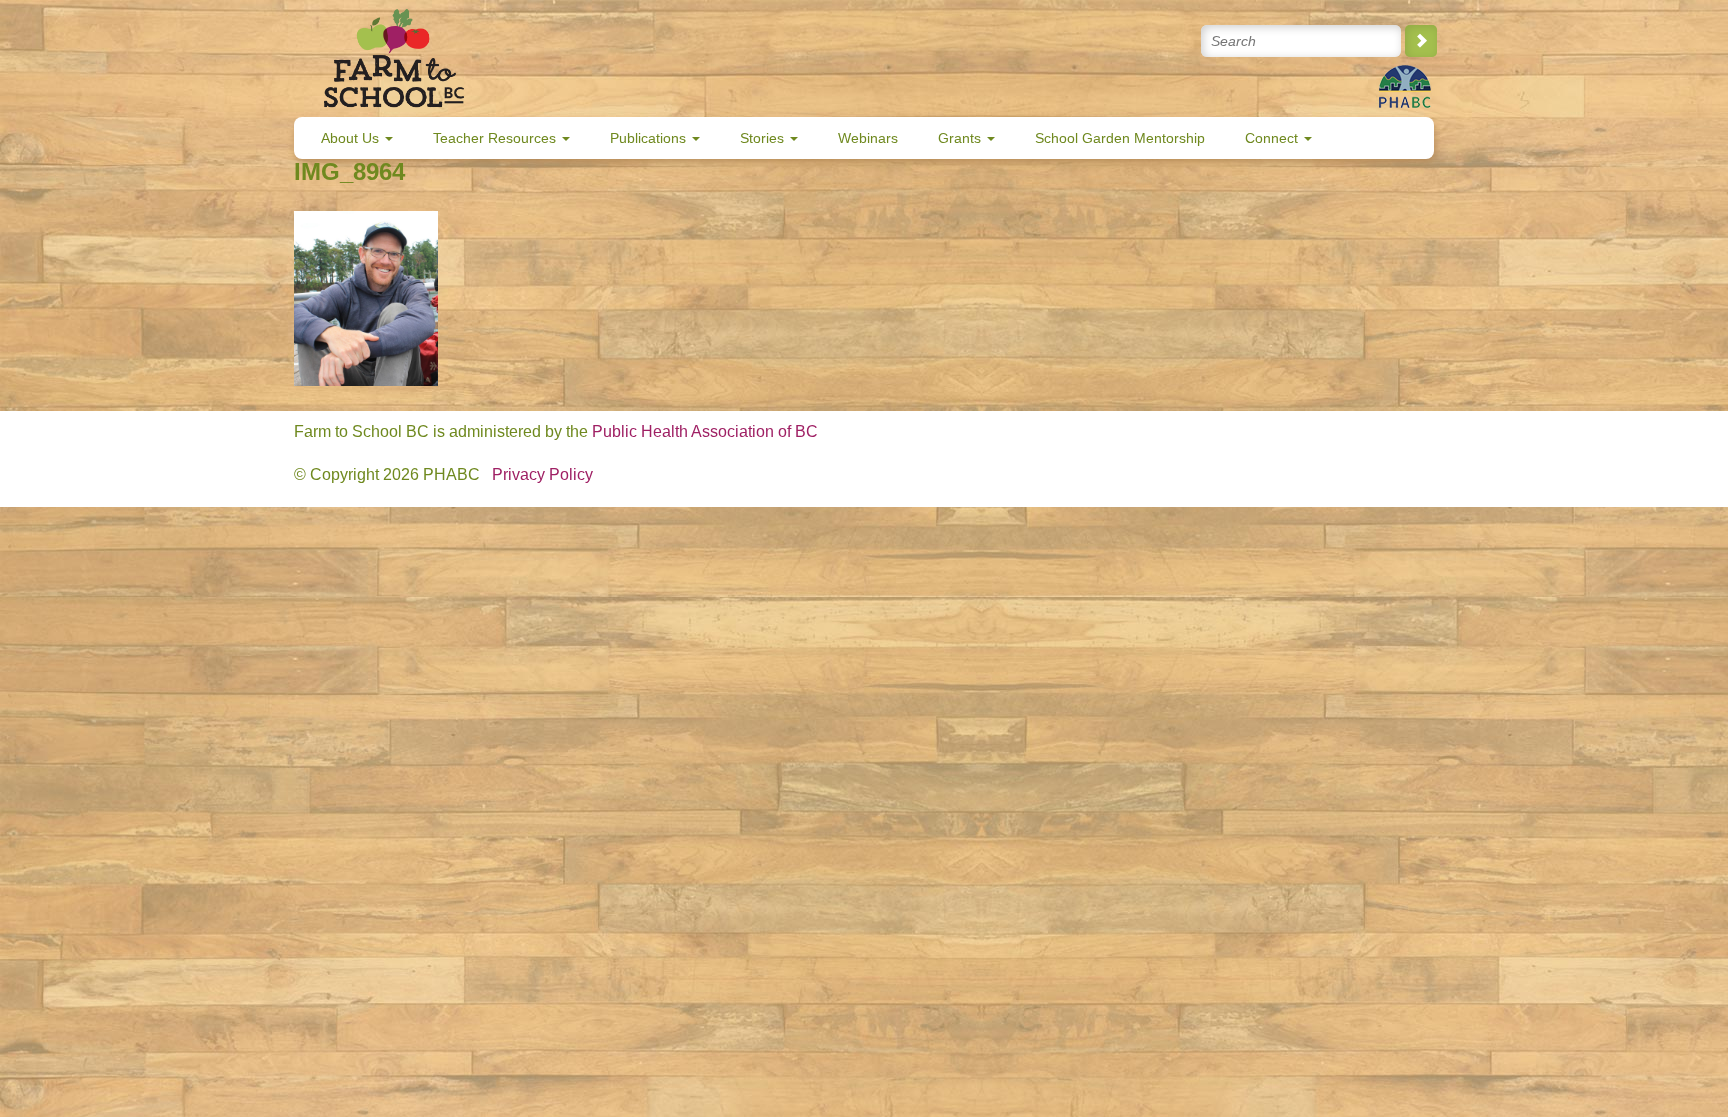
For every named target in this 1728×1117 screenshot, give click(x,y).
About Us (352, 138)
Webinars (868, 138)
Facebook (1053, 41)
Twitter (1010, 41)
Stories (764, 138)
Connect (1273, 138)
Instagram (1139, 41)
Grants (961, 138)
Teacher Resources (496, 138)
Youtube (1096, 41)
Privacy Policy (542, 474)
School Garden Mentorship (1120, 138)
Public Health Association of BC (705, 431)
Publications (650, 138)
